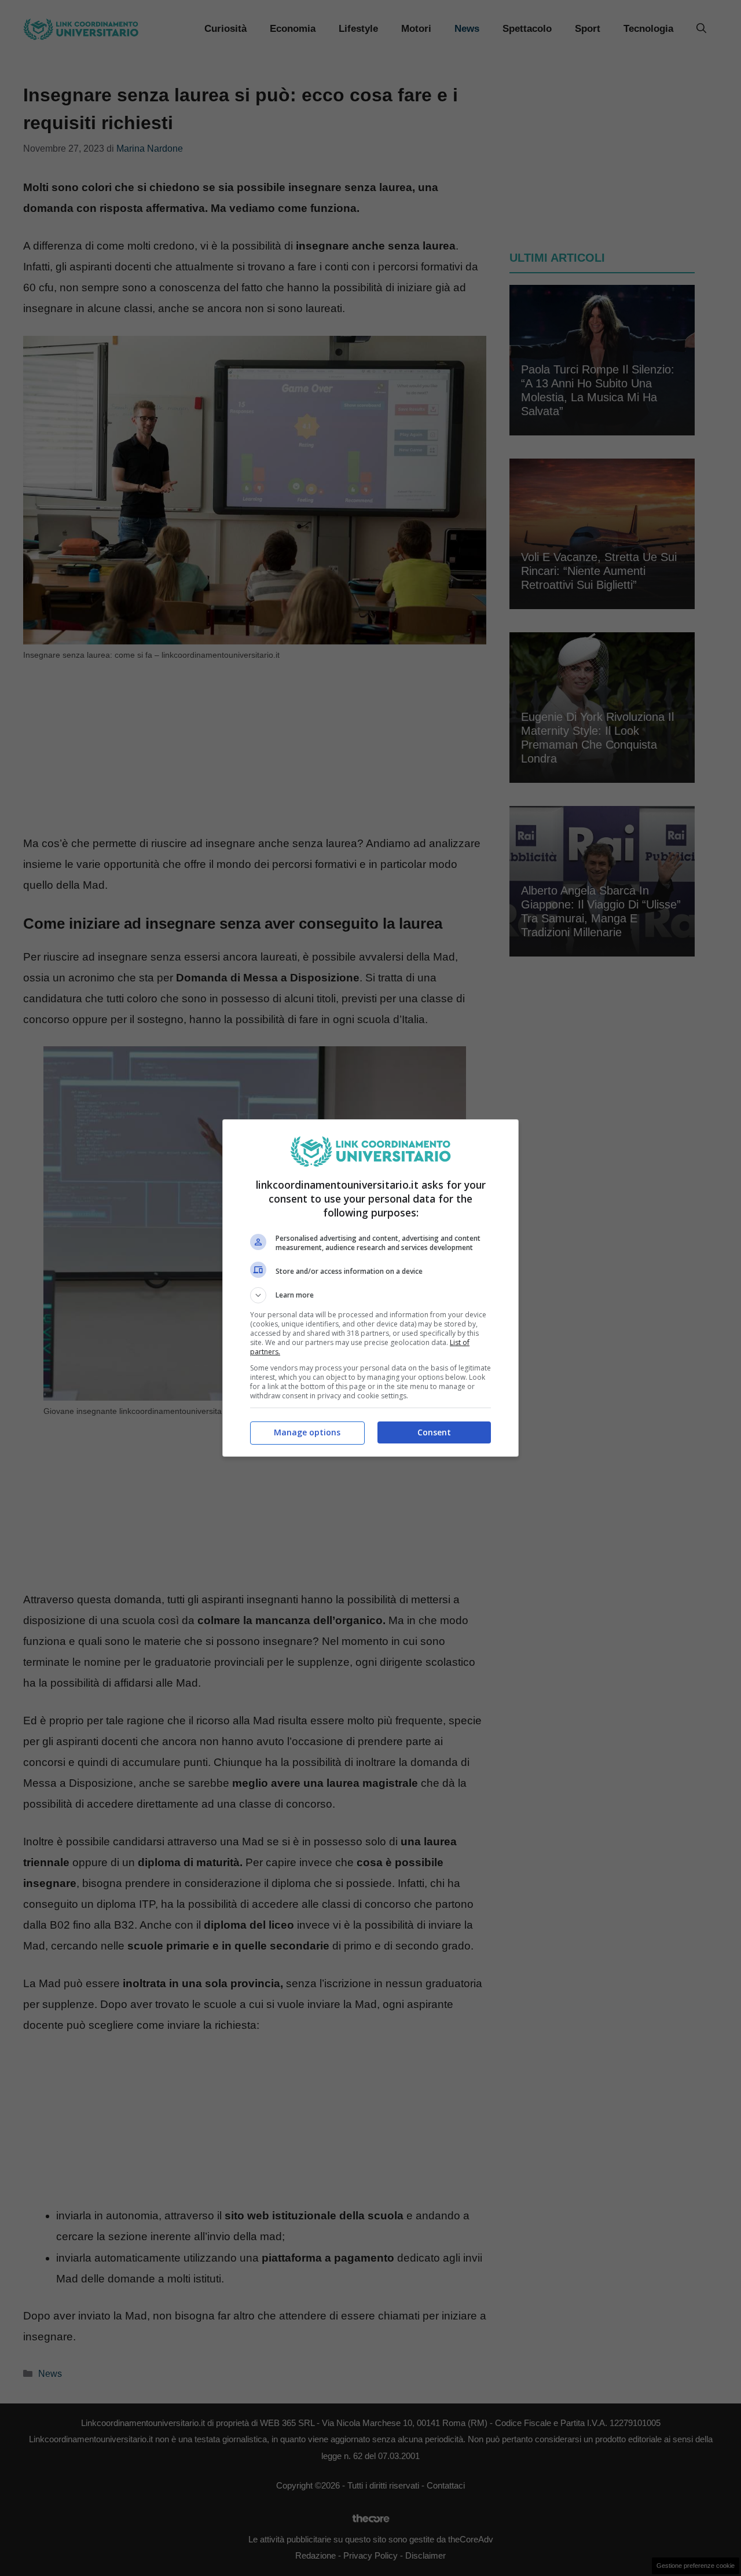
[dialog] (370, 1288)
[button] (370, 1295)
